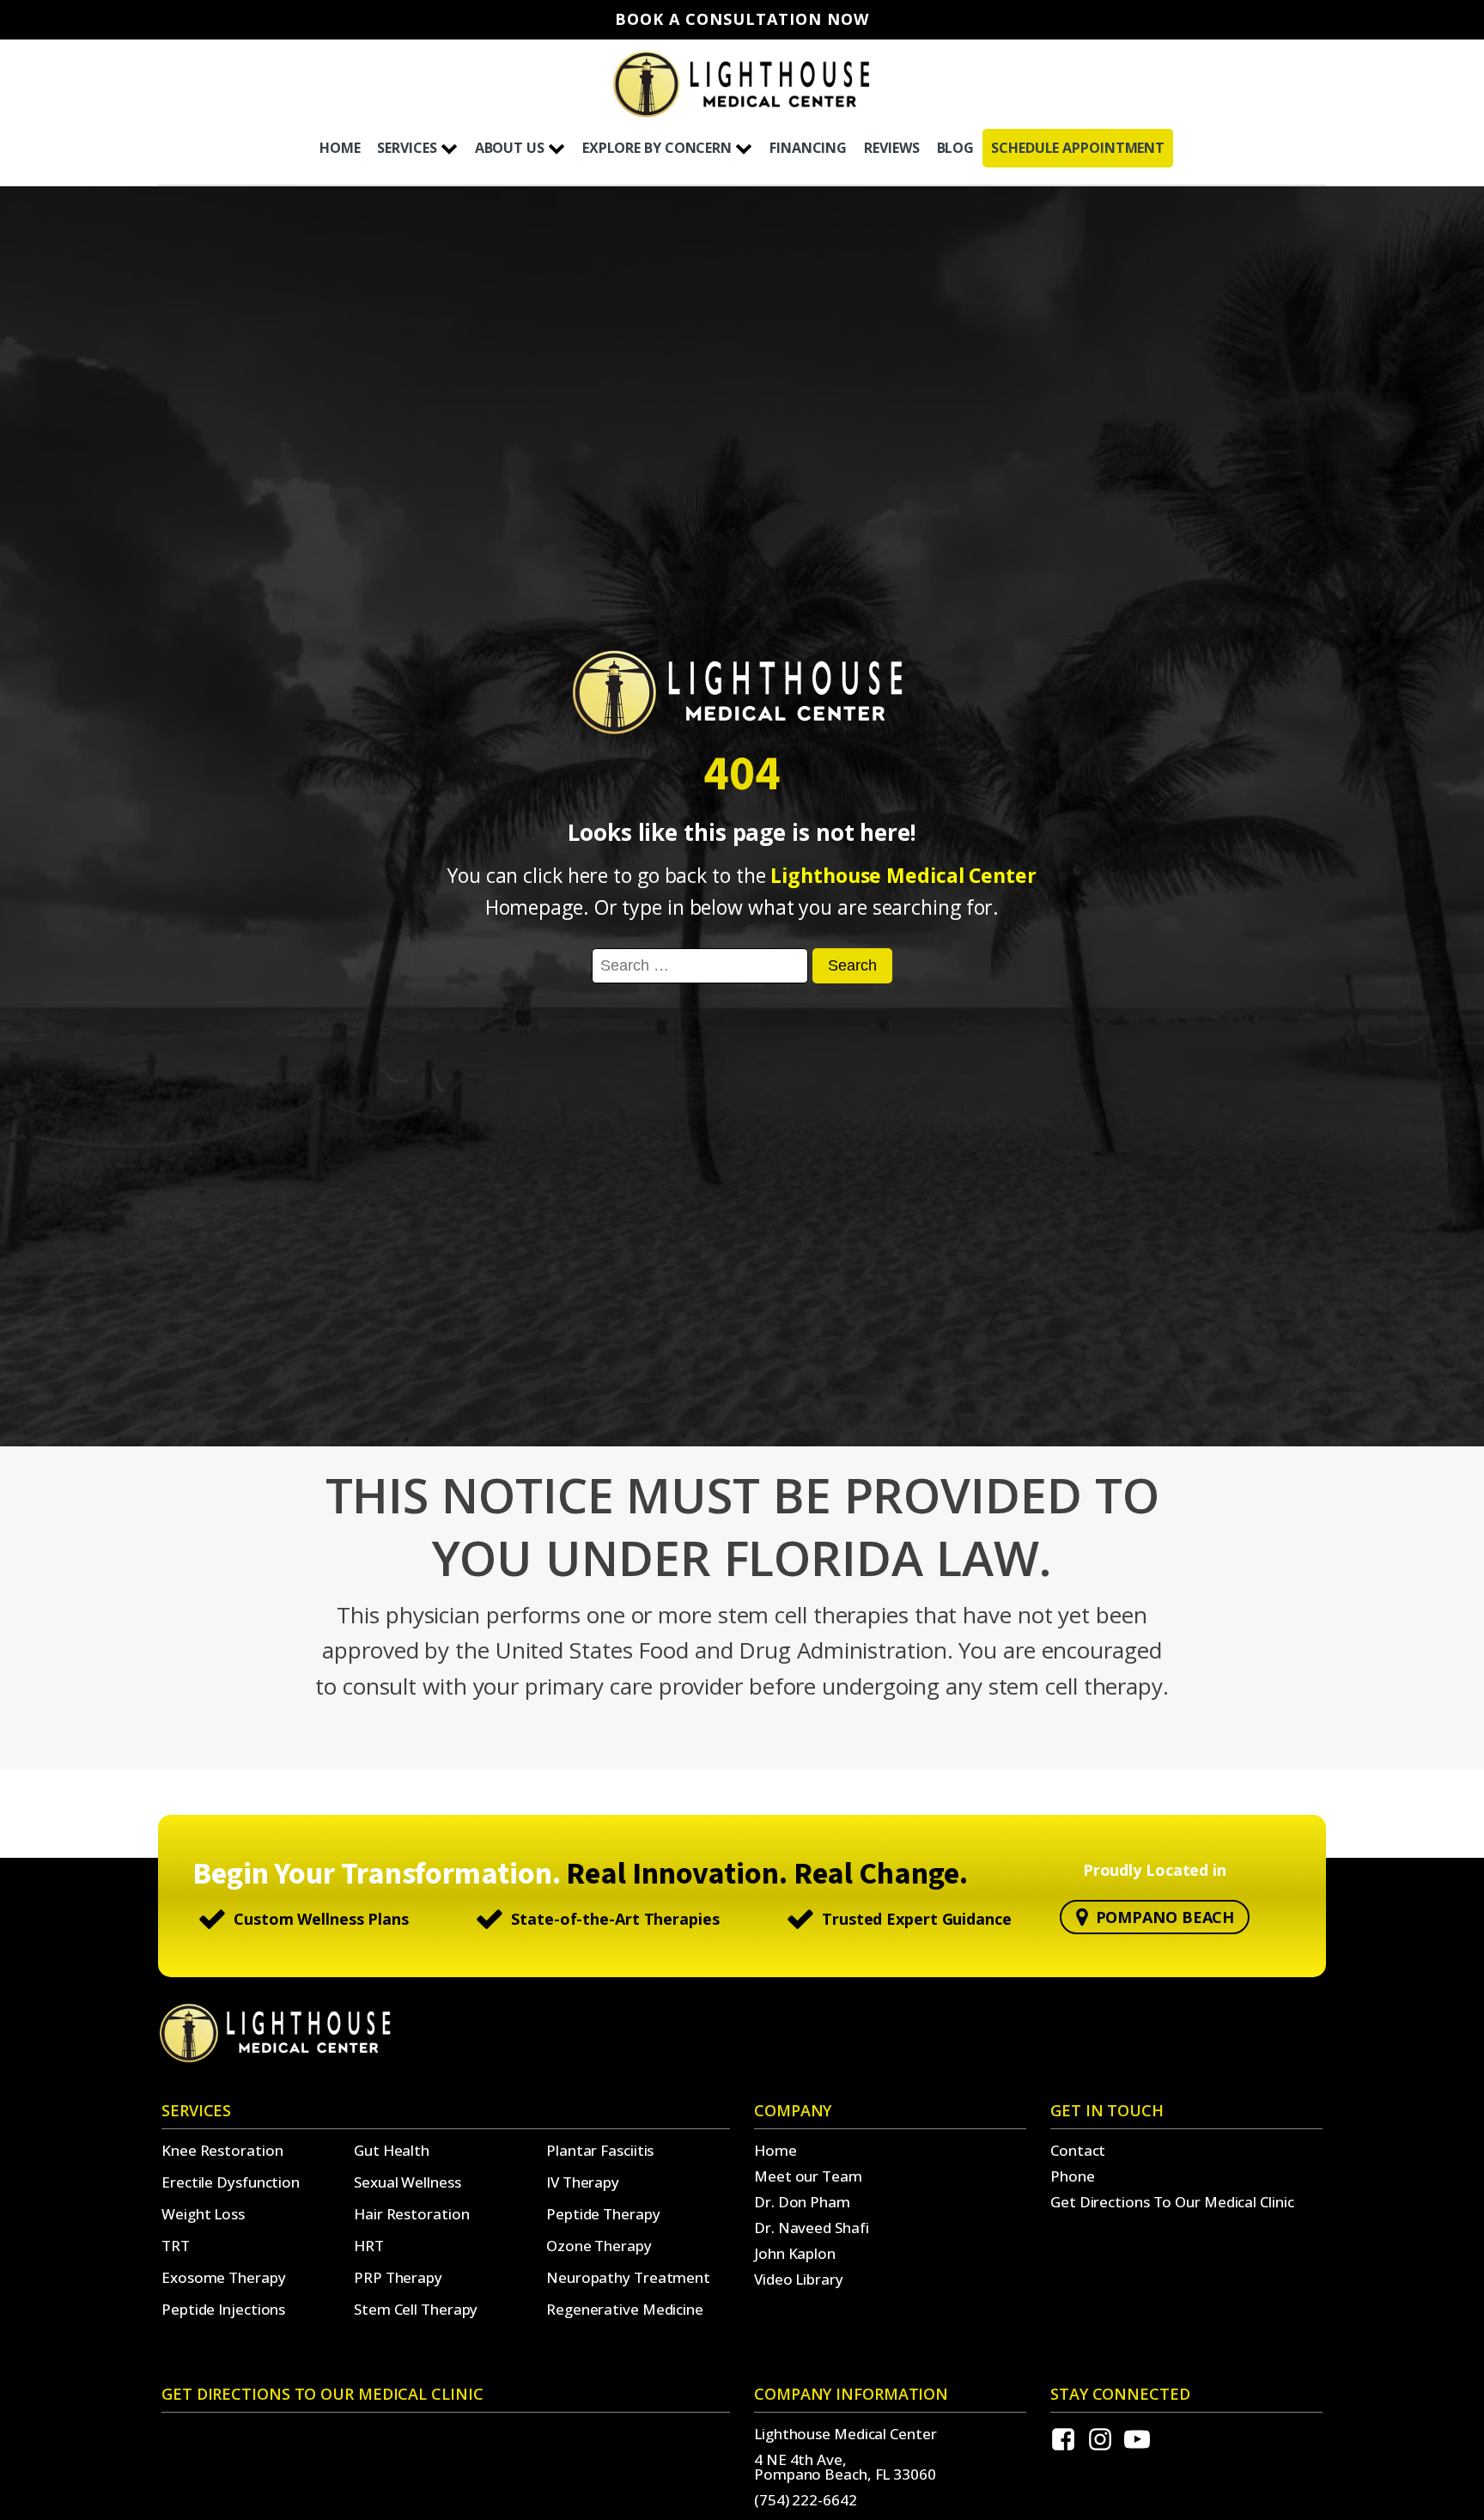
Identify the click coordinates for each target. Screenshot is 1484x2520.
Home (775, 2150)
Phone (1073, 2176)
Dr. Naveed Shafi (811, 2228)
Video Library (799, 2279)
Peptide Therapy (603, 2214)
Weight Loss (203, 2214)
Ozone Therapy (599, 2246)
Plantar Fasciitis (600, 2150)
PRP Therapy (398, 2277)
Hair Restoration (411, 2214)
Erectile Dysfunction (231, 2182)
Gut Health (392, 2150)
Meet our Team (808, 2176)
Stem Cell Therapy (416, 2309)
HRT (369, 2246)
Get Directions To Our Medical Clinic (1172, 2202)
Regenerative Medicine (625, 2309)
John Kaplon (795, 2253)
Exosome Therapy (224, 2277)
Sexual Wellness (407, 2182)
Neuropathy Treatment (628, 2277)
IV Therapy (583, 2182)
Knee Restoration (222, 2150)
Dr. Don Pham (802, 2202)
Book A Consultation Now (742, 20)
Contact (1078, 2150)
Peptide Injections (223, 2309)
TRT (176, 2246)
